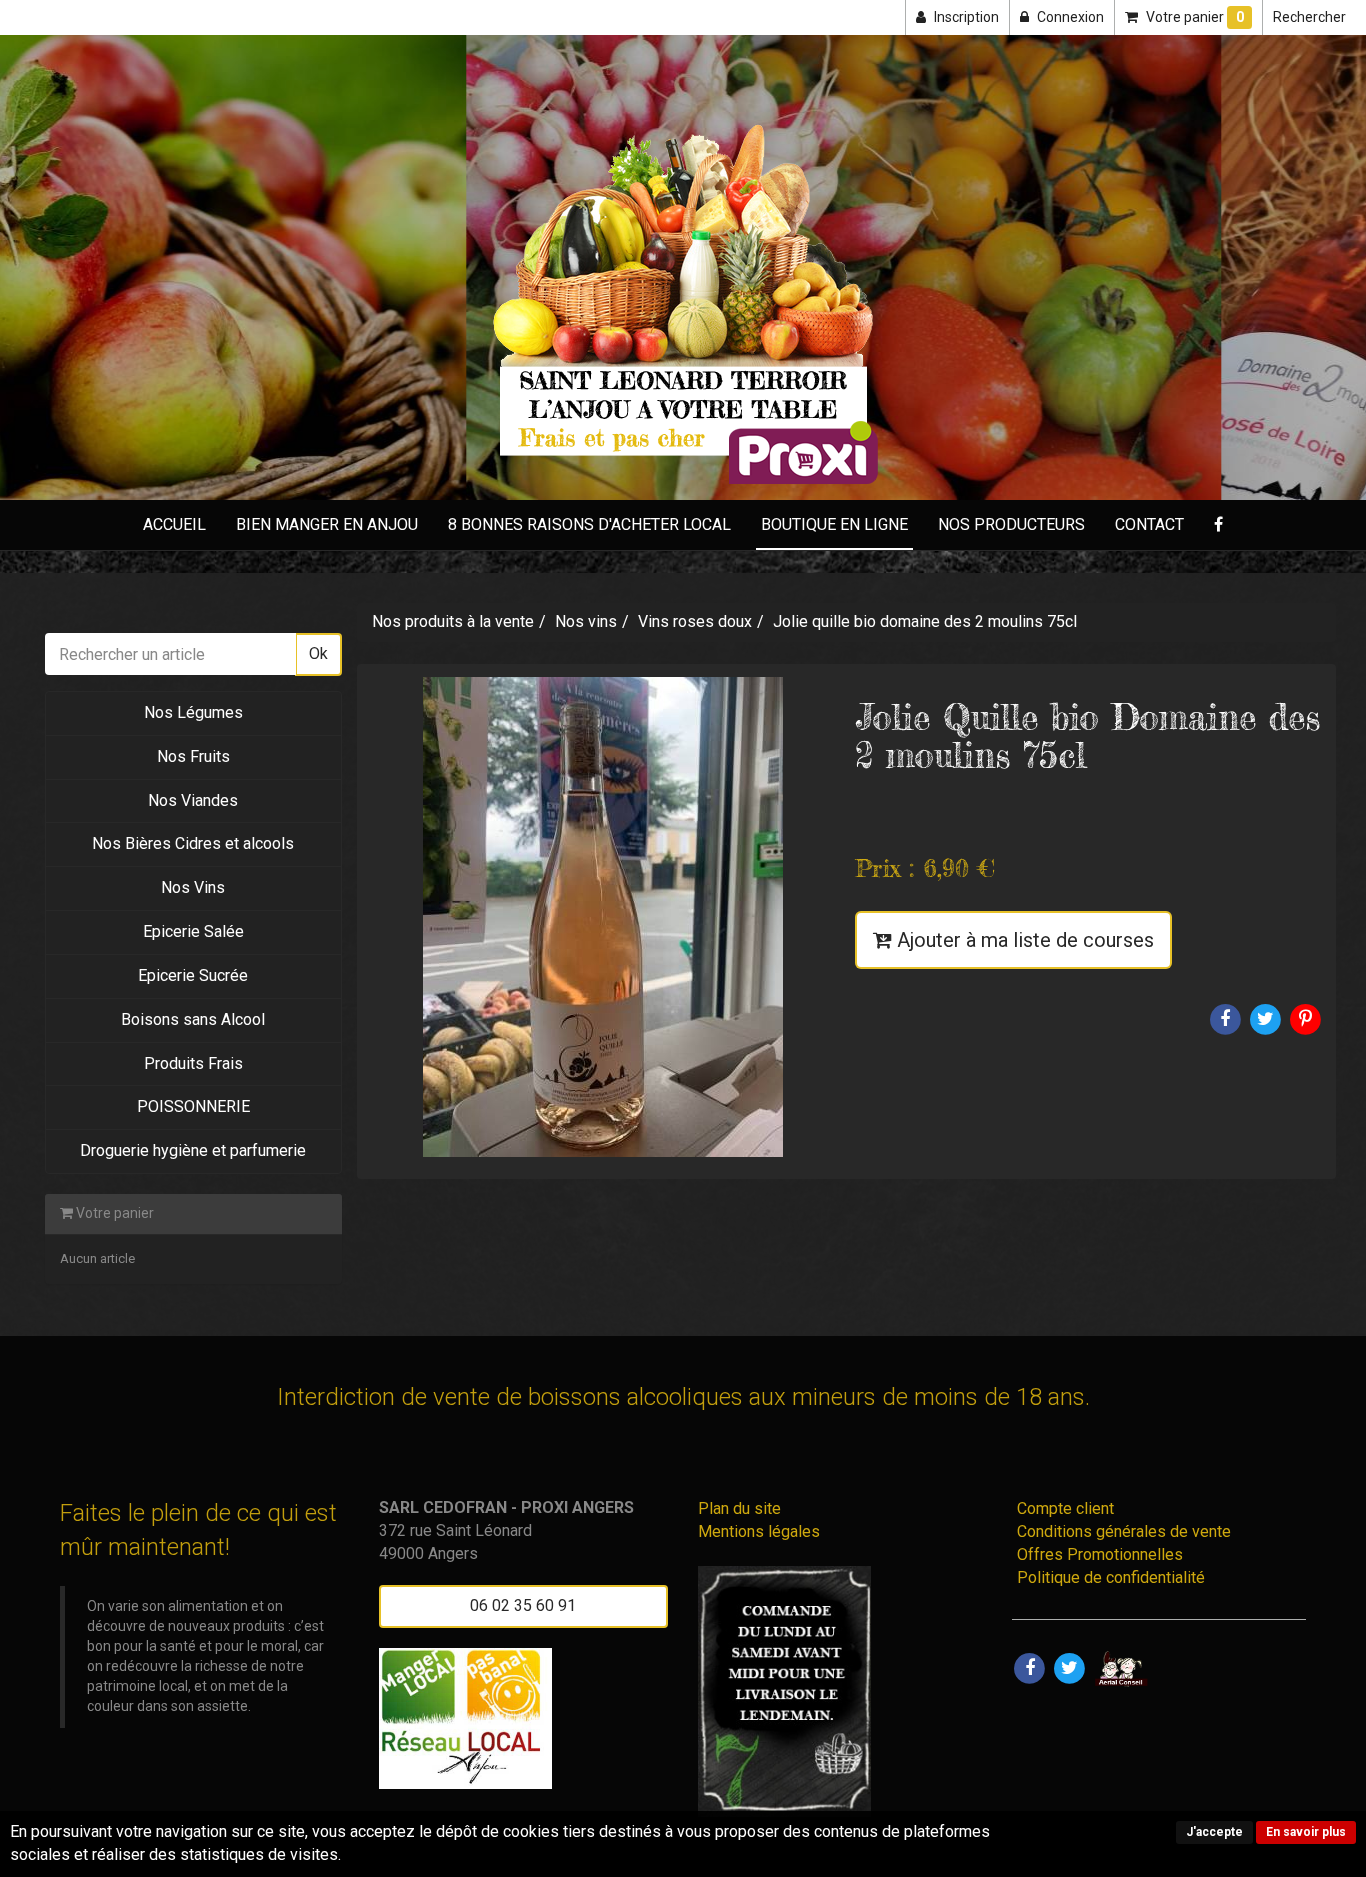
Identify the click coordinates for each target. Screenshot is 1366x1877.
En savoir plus (1306, 1832)
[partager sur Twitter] (1070, 1667)
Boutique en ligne (834, 524)
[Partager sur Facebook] (1030, 1667)
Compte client (1065, 1508)
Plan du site (739, 1508)
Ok (318, 653)
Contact (1149, 524)
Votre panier (113, 1213)
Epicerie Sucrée (193, 975)
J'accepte (1214, 1832)
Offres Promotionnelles (1100, 1554)
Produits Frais (193, 1063)
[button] (1309, 17)
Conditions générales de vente (1124, 1531)
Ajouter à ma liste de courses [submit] (1023, 940)
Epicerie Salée (193, 931)
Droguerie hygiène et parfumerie (193, 1150)
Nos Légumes (193, 712)
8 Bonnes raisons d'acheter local (589, 524)
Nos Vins (193, 887)
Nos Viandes (193, 800)
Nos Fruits (193, 756)
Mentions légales (759, 1531)
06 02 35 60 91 (523, 1605)
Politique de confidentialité (1111, 1577)
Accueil (174, 524)
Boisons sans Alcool (193, 1019)
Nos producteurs (1011, 524)
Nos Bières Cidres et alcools (193, 843)
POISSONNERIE (193, 1106)
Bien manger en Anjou (327, 524)
